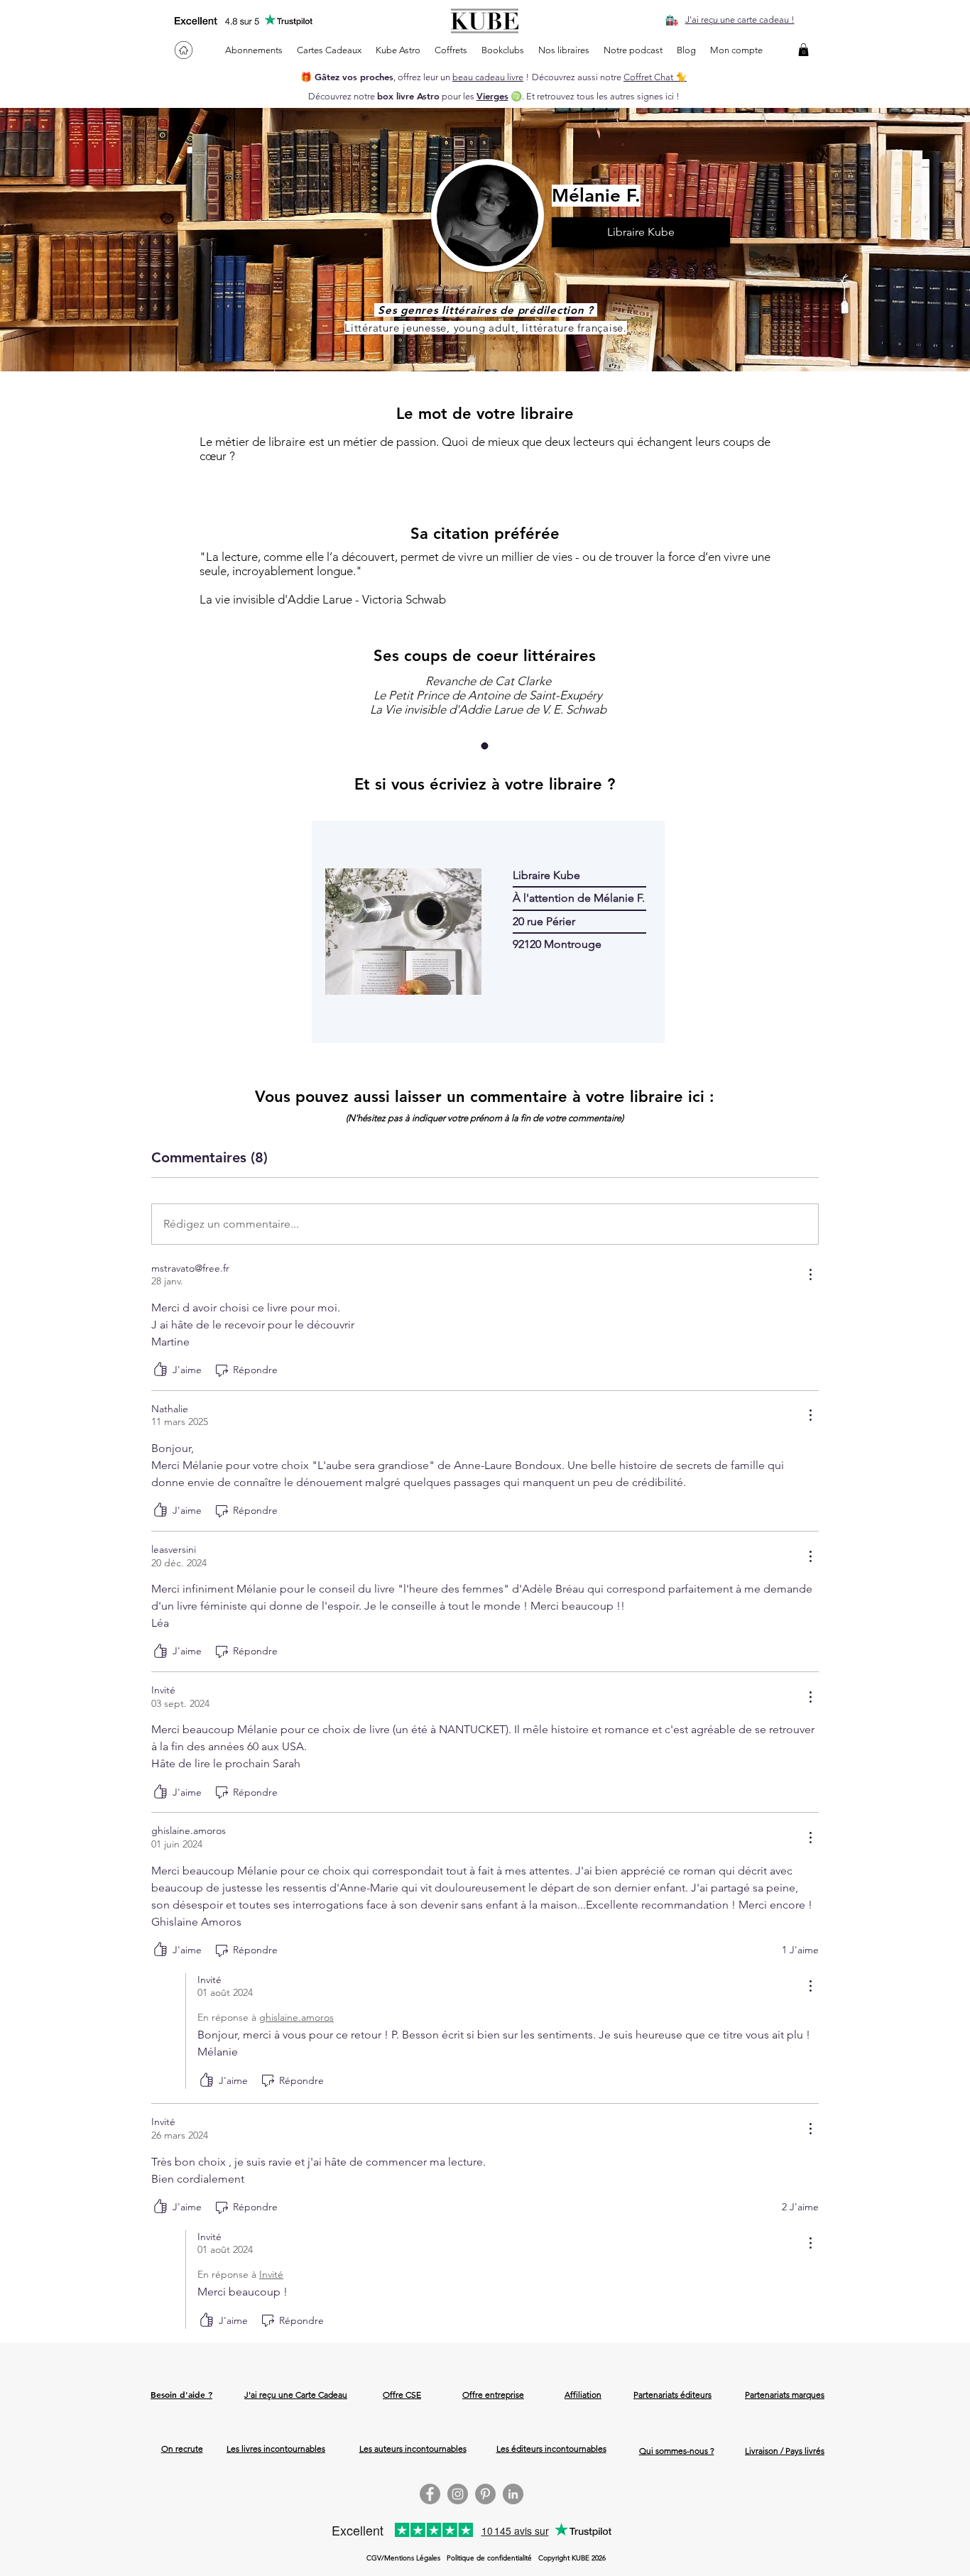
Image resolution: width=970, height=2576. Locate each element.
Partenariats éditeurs (672, 2395)
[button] (803, 50)
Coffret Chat (649, 77)
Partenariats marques (785, 2395)
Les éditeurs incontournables (551, 2449)
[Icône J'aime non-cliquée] (160, 1370)
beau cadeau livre (488, 77)
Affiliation (583, 2395)
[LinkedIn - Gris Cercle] (513, 2494)
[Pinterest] (485, 2494)
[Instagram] (458, 2494)
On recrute (182, 2449)
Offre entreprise (493, 2395)
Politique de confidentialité (489, 2558)
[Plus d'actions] (810, 1275)
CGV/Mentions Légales (403, 2558)
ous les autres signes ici (627, 96)
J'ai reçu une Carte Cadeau (296, 2395)
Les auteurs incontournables (413, 2449)
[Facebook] (430, 2494)
